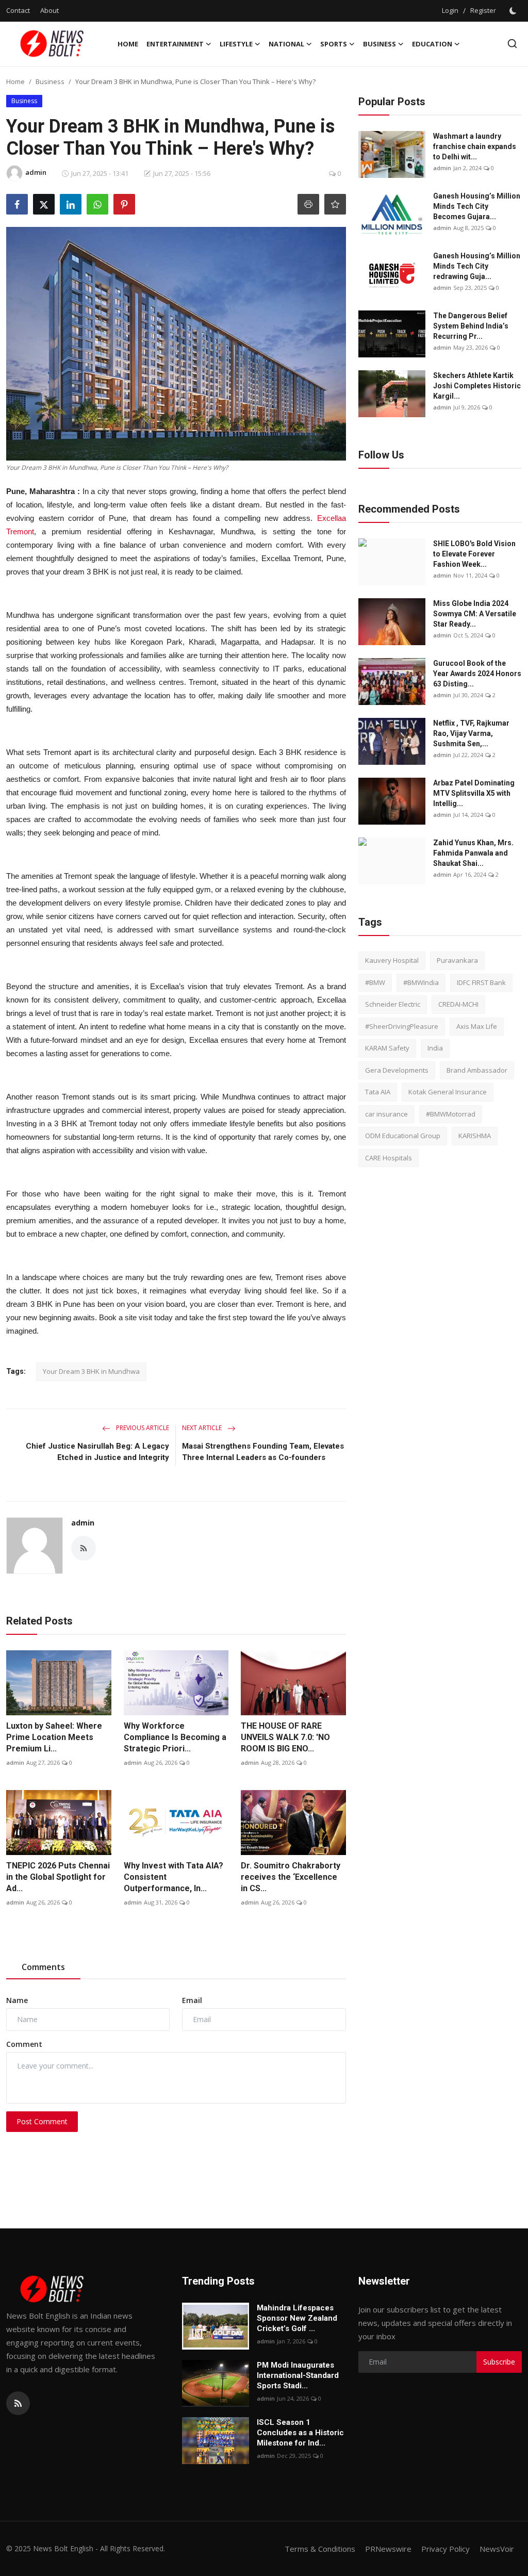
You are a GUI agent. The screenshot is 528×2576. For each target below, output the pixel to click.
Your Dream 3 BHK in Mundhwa (91, 1371)
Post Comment (42, 2121)
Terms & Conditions (320, 2549)
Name (17, 2000)
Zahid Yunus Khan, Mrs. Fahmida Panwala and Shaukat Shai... (473, 853)
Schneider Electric (393, 1004)
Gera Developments (397, 1070)
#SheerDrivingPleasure (402, 1026)
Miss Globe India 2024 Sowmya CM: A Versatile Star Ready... (475, 614)
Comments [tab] (43, 1967)
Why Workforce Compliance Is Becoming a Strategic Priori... (175, 1737)
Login (450, 10)
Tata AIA (378, 1092)
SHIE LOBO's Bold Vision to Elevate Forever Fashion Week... (474, 554)
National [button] (286, 44)
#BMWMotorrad (451, 1114)
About (49, 10)
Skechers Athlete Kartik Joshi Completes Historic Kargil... (477, 386)
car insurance (386, 1114)
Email (192, 2000)
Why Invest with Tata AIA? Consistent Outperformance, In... (174, 1877)
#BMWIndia (421, 982)
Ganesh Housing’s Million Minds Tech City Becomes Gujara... (477, 206)
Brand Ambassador (477, 1070)
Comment (24, 2044)
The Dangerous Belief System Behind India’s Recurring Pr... (471, 326)
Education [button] (432, 44)
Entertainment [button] (175, 44)
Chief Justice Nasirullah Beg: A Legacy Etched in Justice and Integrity (97, 1452)
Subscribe (499, 2362)
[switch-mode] (514, 11)
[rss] (18, 2403)
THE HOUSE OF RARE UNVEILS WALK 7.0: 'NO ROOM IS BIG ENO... (285, 1737)
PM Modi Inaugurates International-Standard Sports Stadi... (298, 2375)
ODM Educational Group (403, 1136)
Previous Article (142, 1428)
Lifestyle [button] (236, 44)
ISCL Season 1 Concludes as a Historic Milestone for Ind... (300, 2433)
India (435, 1048)
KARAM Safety (387, 1048)
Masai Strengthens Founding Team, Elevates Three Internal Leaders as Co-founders (263, 1452)
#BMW (375, 982)
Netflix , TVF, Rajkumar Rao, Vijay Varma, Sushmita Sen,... (471, 733)
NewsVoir (497, 2549)
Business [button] (379, 44)
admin (83, 1523)
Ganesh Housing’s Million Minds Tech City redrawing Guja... (477, 266)
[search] (512, 44)
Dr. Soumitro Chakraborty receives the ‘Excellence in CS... (291, 1877)
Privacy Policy (445, 2549)
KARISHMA (475, 1136)
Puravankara (457, 960)
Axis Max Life (477, 1026)
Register (483, 10)
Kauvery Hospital (392, 960)
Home (128, 44)
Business (50, 81)
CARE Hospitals (389, 1158)
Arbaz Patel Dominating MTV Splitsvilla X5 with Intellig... (474, 793)
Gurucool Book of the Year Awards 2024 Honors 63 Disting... (477, 674)
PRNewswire (388, 2549)
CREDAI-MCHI (458, 1004)
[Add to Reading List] (335, 204)
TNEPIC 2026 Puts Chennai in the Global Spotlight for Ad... (58, 1877)
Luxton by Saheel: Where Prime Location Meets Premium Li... (54, 1737)
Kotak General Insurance (448, 1092)
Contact (18, 10)
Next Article (203, 1428)
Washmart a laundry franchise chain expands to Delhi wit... (475, 146)
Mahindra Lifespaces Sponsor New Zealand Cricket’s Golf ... (297, 2318)
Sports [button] (334, 44)
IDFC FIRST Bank (481, 982)
